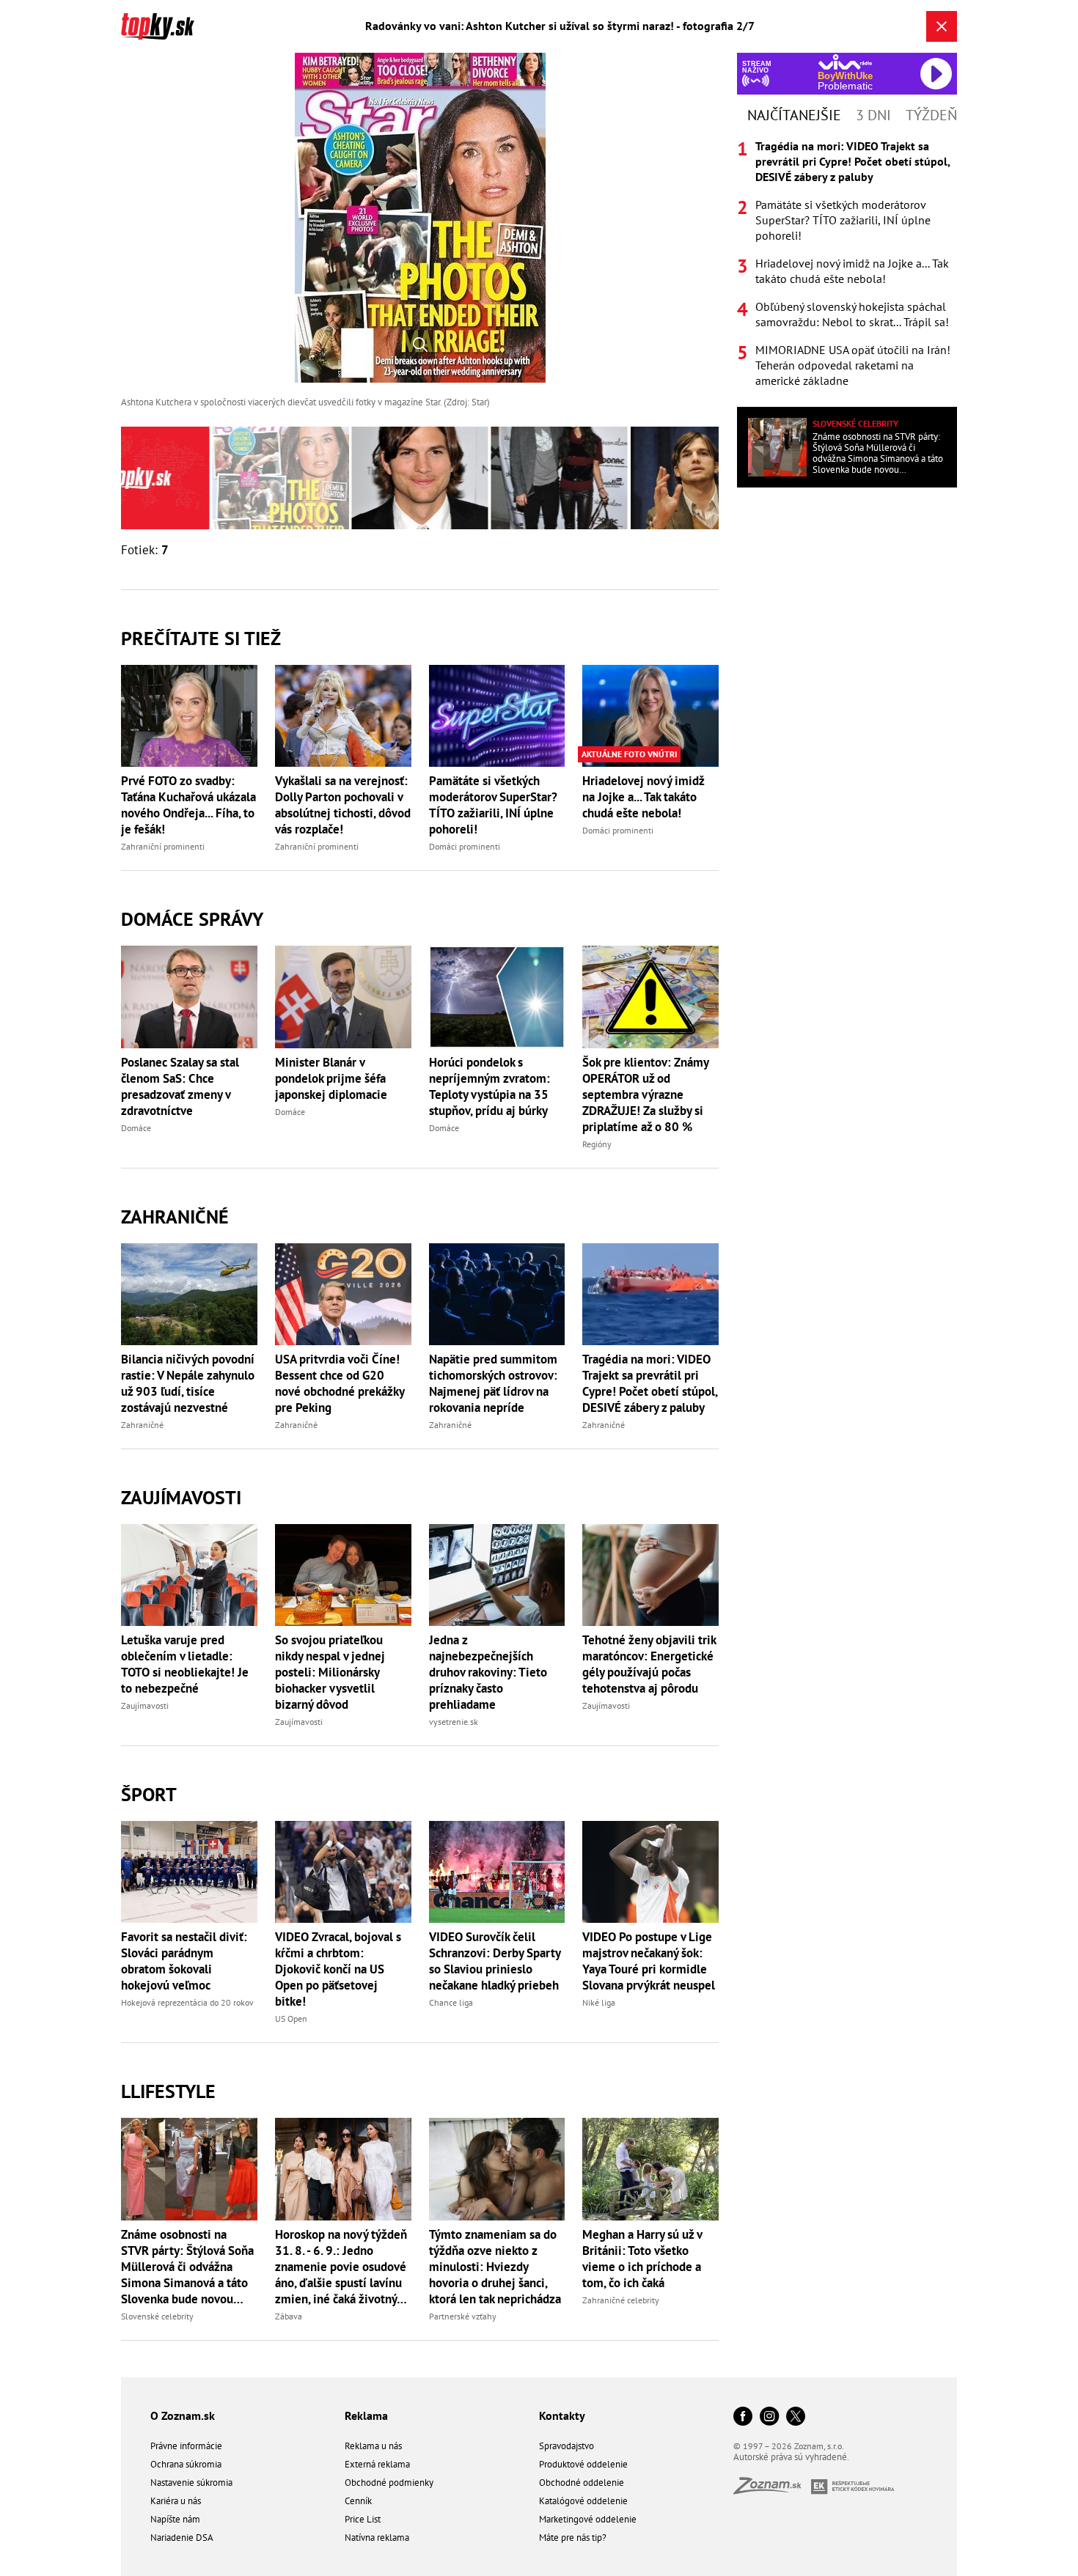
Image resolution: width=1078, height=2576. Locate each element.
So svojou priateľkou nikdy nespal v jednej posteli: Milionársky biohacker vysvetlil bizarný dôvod (330, 1672)
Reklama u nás (373, 2446)
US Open (291, 2019)
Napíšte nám (175, 2519)
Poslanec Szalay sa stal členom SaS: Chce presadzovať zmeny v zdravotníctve (180, 1086)
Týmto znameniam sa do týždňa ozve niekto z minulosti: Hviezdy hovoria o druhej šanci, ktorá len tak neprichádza (495, 2267)
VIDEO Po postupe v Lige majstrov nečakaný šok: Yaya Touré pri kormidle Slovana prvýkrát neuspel (649, 1961)
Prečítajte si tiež (201, 638)
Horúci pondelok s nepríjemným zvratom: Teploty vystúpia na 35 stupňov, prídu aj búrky (489, 1086)
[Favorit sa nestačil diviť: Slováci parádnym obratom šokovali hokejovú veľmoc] (189, 1872)
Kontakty (562, 2415)
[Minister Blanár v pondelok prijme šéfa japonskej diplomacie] (343, 997)
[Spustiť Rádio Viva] (845, 62)
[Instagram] (769, 2417)
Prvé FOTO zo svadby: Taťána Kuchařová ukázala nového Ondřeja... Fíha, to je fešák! (188, 805)
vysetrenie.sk (454, 1722)
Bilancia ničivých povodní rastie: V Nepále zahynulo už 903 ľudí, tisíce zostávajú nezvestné (188, 1383)
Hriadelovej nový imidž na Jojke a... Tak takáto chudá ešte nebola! (643, 797)
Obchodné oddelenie (582, 2483)
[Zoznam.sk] (772, 2490)
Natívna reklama (377, 2538)
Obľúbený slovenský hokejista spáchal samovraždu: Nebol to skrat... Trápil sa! (852, 314)
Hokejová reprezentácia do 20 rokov (187, 2002)
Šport (149, 1794)
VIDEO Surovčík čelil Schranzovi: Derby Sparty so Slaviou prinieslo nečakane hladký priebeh (495, 1961)
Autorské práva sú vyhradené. (791, 2457)
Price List (363, 2519)
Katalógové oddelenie (583, 2501)
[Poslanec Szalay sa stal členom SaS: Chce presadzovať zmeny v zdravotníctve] (189, 997)
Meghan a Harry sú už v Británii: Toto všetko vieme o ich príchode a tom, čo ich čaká (642, 2259)
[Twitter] (796, 2417)
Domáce (136, 1128)
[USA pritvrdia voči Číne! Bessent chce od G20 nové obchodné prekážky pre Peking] (343, 1294)
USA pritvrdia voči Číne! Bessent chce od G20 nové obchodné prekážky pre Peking (340, 1383)
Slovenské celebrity (157, 2316)
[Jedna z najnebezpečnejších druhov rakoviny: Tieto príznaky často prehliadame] (497, 1575)
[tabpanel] (847, 264)
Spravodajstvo (566, 2446)
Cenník (358, 2501)
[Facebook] (743, 2417)
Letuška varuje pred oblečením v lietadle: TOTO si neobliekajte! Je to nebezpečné (185, 1664)
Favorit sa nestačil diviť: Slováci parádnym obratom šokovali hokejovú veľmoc (184, 1961)
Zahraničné (175, 1217)
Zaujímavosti (181, 1497)
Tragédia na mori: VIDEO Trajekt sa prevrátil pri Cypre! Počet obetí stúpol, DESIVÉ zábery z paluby (650, 1383)
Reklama (366, 2415)
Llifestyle (168, 2091)
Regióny (597, 1144)
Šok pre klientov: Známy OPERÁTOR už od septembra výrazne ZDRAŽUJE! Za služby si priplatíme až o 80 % (645, 1094)
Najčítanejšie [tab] (794, 115)
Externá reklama (377, 2464)
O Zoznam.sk (183, 2415)
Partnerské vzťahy (463, 2316)
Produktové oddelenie (583, 2464)
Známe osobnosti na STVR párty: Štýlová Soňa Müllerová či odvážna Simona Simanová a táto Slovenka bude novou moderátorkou (187, 2267)
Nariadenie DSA (182, 2538)
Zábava (289, 2316)
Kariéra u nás (176, 2501)
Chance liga (451, 2002)
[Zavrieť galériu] (942, 26)
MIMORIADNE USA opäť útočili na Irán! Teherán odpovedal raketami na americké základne (853, 365)
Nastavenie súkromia (191, 2483)
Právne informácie (186, 2446)
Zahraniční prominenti (163, 846)
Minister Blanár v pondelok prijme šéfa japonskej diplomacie (331, 1078)
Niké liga (599, 2002)
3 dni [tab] (873, 115)
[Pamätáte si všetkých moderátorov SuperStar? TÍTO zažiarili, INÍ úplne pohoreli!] (497, 716)
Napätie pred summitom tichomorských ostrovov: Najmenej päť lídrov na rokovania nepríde (493, 1383)
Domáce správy (192, 919)
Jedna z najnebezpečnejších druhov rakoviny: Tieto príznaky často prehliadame (488, 1672)
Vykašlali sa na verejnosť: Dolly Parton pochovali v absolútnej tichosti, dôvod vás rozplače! (343, 805)
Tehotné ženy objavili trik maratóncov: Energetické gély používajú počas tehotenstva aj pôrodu (649, 1664)
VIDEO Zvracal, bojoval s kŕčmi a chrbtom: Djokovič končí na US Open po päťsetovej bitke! (338, 1969)
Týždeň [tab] (931, 115)
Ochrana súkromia (186, 2464)
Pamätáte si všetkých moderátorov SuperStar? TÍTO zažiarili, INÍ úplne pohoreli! (493, 805)
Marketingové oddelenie (588, 2519)
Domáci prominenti (465, 846)
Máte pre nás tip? (573, 2538)
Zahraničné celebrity (621, 2300)
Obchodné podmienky (389, 2483)
